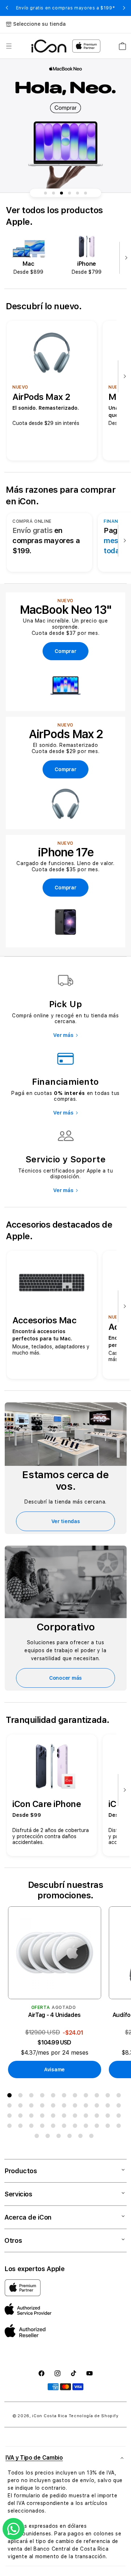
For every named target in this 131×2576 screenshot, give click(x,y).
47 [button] (60, 2137)
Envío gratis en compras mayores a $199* (65, 8)
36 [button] (33, 2127)
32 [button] (109, 2117)
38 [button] (55, 2127)
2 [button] (22, 2097)
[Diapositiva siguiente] (124, 258)
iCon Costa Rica (50, 2416)
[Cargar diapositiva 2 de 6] (53, 193)
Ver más (63, 1035)
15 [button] (44, 2107)
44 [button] (120, 2127)
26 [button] (44, 2117)
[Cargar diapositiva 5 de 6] (78, 193)
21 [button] (109, 2107)
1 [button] (11, 2097)
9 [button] (98, 2097)
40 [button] (76, 2127)
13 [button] (22, 2107)
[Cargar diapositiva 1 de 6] (45, 193)
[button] (9, 46)
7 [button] (76, 2097)
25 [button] (33, 2117)
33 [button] (120, 2117)
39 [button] (65, 2127)
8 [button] (87, 2097)
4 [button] (44, 2097)
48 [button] (71, 2137)
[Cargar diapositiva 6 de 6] (86, 193)
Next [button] (124, 8)
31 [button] (98, 2117)
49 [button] (82, 2137)
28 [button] (65, 2117)
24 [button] (22, 2117)
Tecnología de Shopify (94, 2416)
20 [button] (98, 2107)
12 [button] (11, 2107)
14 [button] (33, 2107)
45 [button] (38, 2137)
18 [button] (76, 2107)
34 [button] (11, 2127)
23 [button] (11, 2117)
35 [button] (22, 2127)
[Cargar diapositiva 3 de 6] (61, 193)
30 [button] (87, 2117)
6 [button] (65, 2097)
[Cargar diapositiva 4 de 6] (70, 193)
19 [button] (87, 2107)
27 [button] (55, 2117)
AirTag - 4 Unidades (54, 2015)
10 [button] (109, 2097)
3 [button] (33, 2097)
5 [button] (55, 2097)
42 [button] (98, 2127)
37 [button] (44, 2127)
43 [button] (109, 2127)
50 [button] (93, 2137)
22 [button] (120, 2107)
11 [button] (120, 2097)
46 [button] (49, 2137)
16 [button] (55, 2107)
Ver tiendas (66, 1521)
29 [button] (76, 2117)
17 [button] (65, 2107)
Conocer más (65, 1678)
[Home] (49, 46)
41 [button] (87, 2127)
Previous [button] (7, 8)
